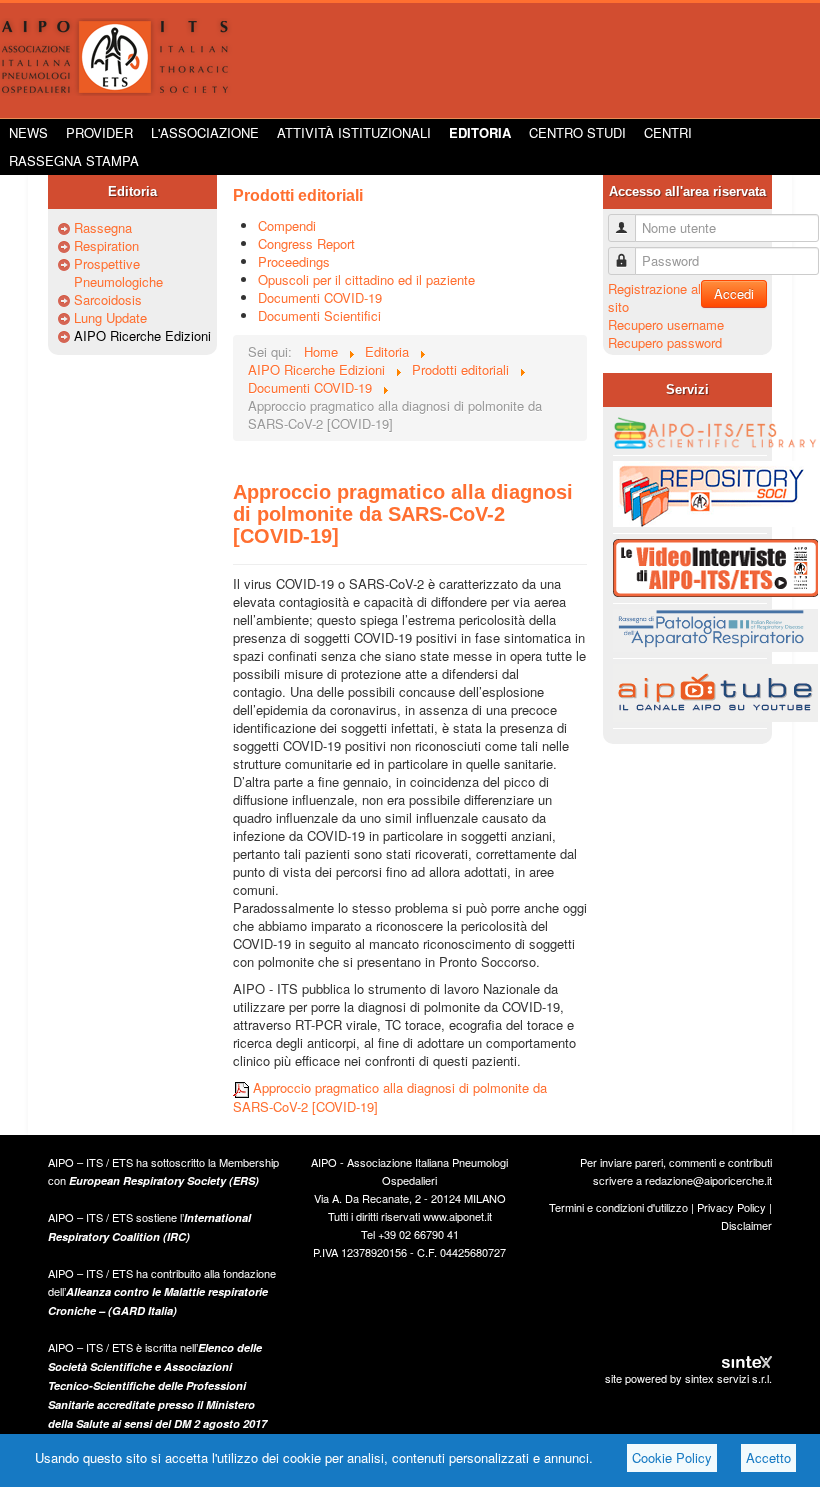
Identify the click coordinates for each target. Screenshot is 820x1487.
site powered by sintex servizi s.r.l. (688, 1378)
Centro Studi (577, 132)
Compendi (287, 225)
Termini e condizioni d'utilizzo (618, 1207)
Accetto (768, 1457)
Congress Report (306, 243)
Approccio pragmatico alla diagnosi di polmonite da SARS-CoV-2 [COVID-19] (403, 514)
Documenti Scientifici (319, 315)
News (28, 132)
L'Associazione (205, 132)
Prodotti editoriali (298, 195)
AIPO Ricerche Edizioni (142, 336)
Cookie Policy (672, 1457)
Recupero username (666, 324)
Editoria (480, 132)
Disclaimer (746, 1225)
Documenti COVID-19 (320, 297)
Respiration (106, 246)
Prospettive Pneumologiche (118, 273)
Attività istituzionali (354, 132)
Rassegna (103, 228)
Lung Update (110, 318)
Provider (99, 132)
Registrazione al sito (654, 297)
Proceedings (294, 261)
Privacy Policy (731, 1207)
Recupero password (665, 342)
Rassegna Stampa (74, 160)
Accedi (734, 293)
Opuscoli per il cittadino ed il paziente (366, 279)
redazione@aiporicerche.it (708, 1180)
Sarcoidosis (108, 300)
